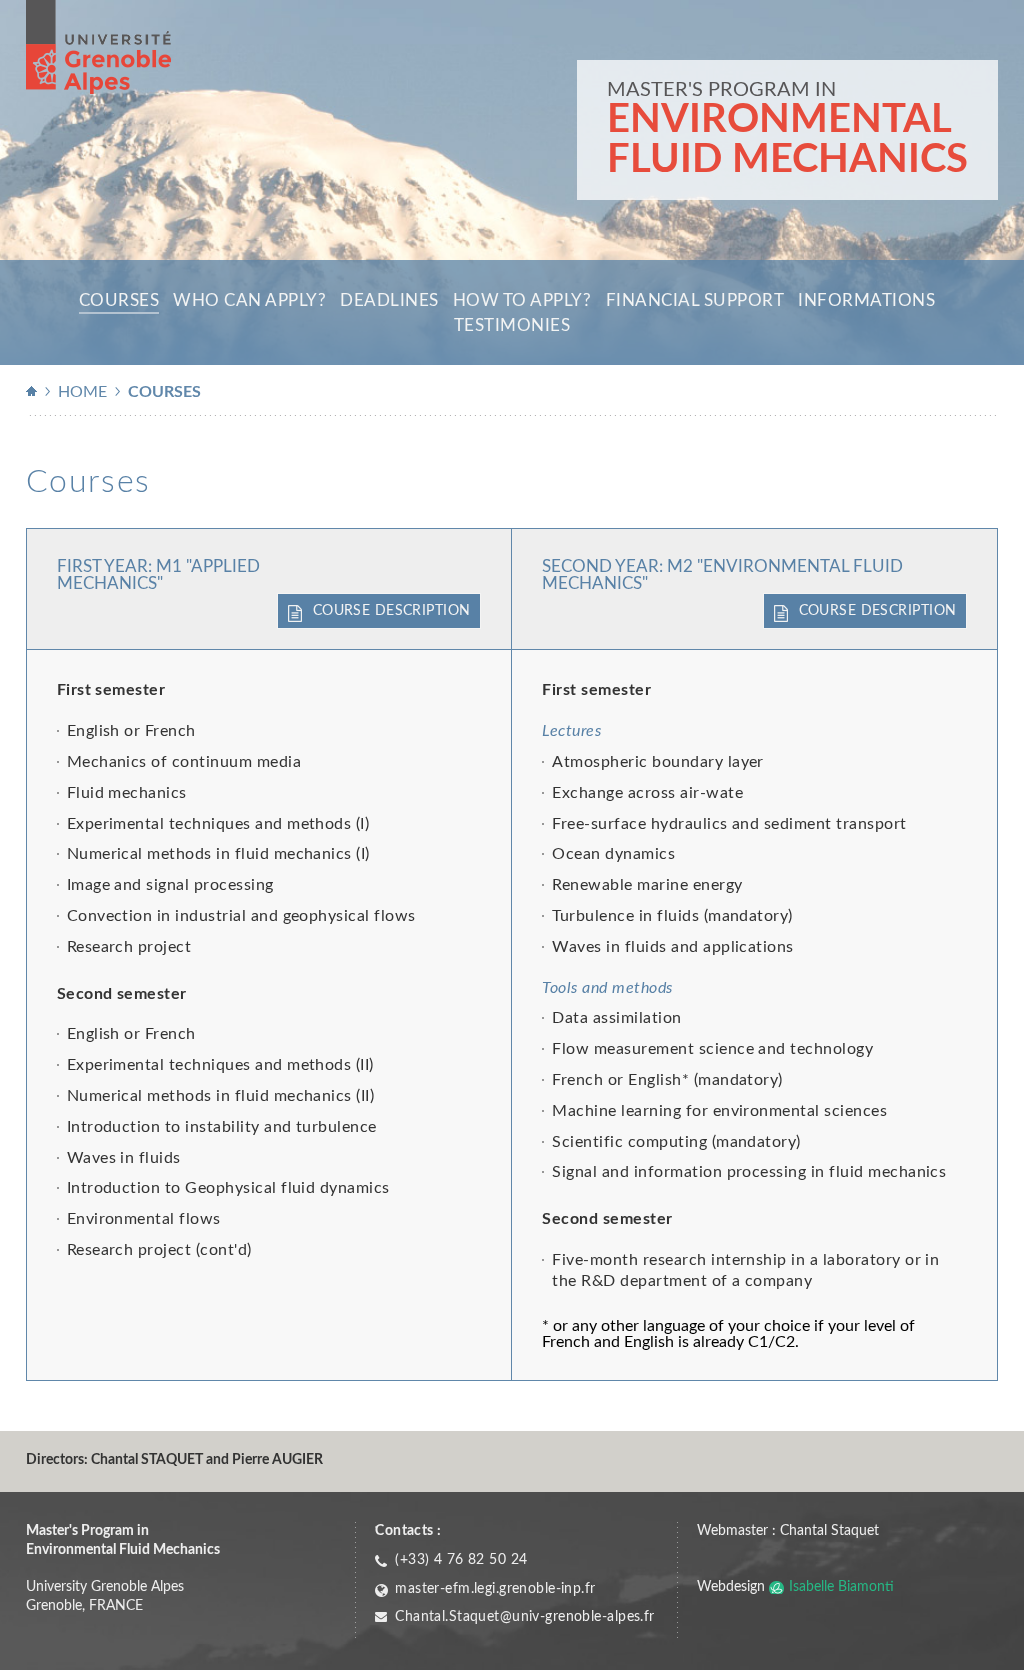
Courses (119, 300)
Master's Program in (721, 90)
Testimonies (512, 325)
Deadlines (389, 300)
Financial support (695, 300)
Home (82, 392)
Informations (866, 300)
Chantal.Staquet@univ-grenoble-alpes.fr (524, 1616)
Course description (392, 610)
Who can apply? (249, 300)
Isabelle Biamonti (841, 1586)
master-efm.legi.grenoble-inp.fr (495, 1588)
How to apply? (522, 300)
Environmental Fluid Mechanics (787, 140)
